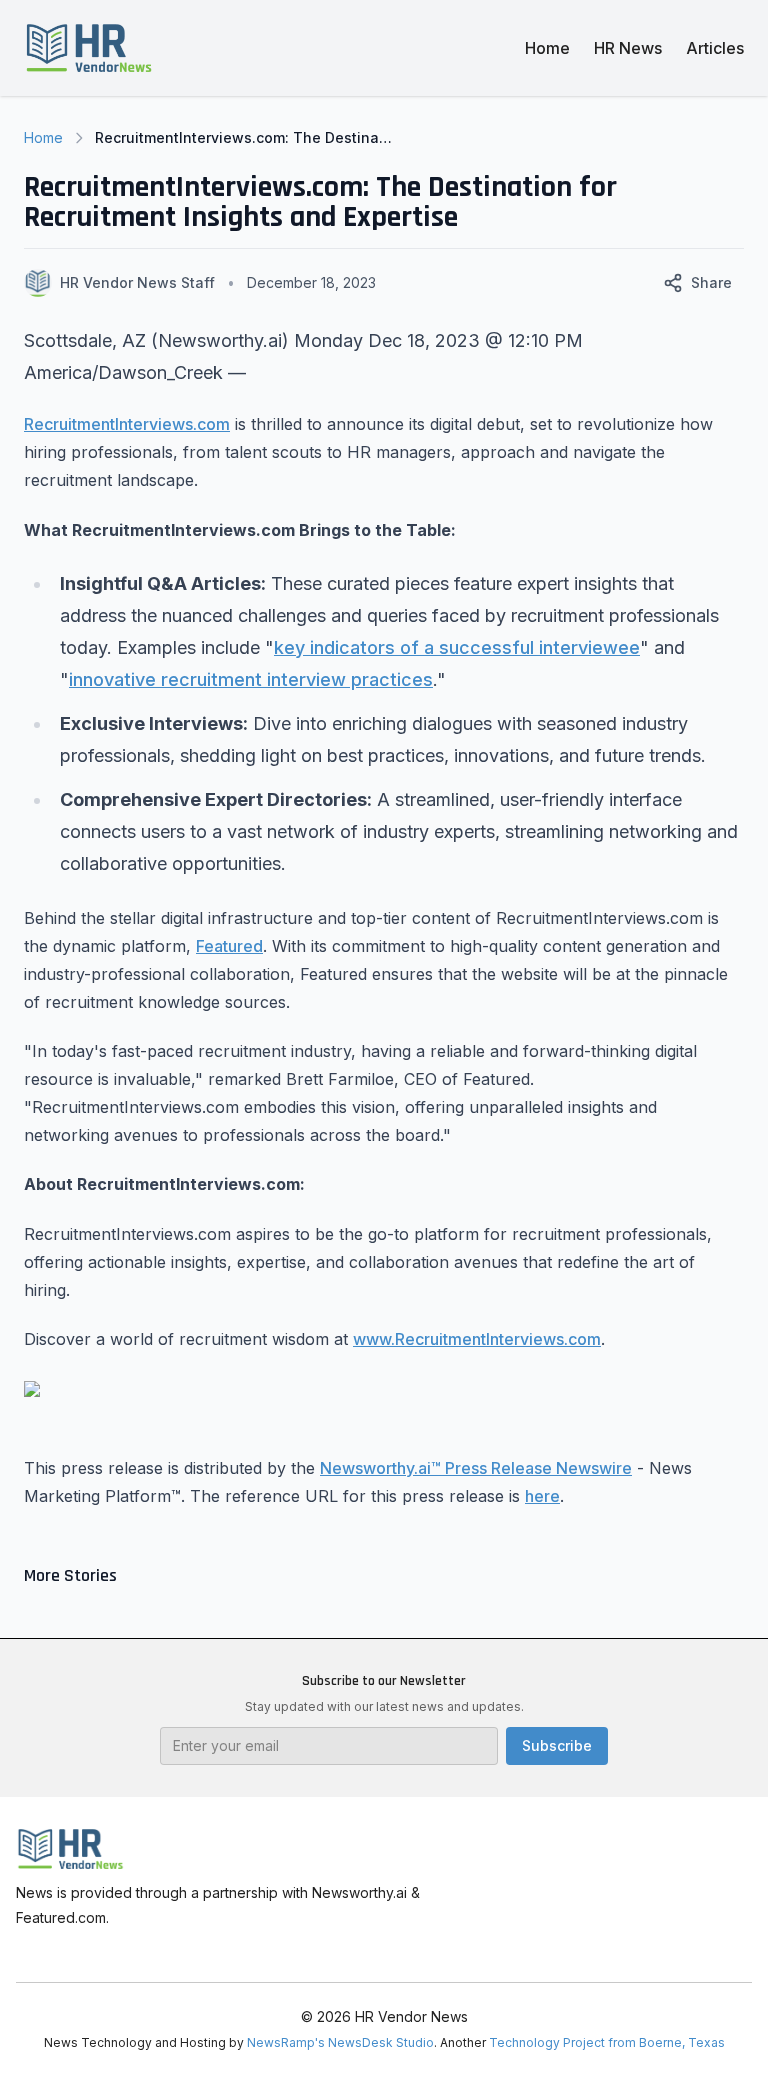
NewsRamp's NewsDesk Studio (340, 2042)
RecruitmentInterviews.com (127, 424)
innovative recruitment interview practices (251, 679)
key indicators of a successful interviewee (457, 647)
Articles (715, 48)
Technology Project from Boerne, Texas (607, 2042)
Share (711, 282)
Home (547, 48)
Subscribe (557, 1745)
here (542, 1496)
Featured (229, 946)
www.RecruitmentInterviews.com (477, 1339)
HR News (628, 48)
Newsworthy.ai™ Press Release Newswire (476, 1468)
